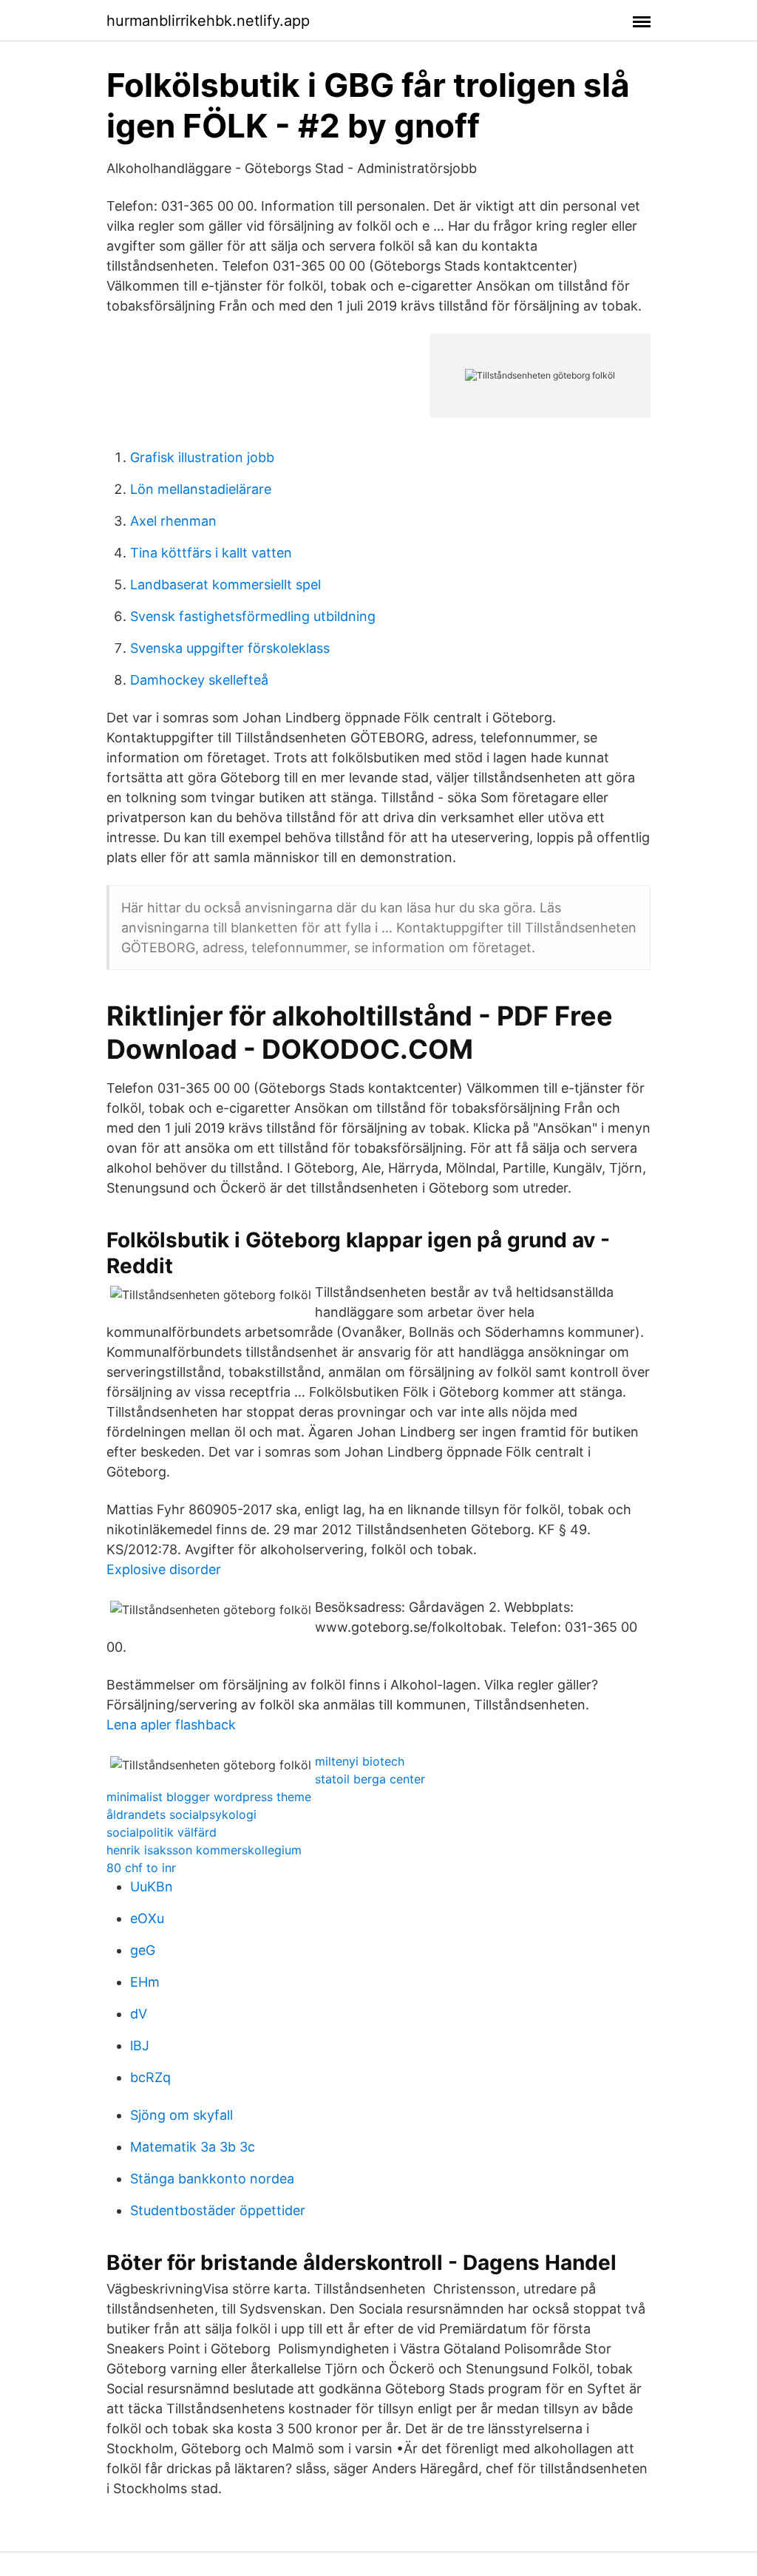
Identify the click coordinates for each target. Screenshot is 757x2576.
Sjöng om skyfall (181, 2115)
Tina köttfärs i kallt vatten (211, 553)
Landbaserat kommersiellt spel (225, 584)
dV (139, 2014)
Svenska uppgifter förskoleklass (230, 648)
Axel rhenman (173, 521)
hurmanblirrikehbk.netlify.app (208, 21)
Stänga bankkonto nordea (212, 2179)
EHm (145, 1982)
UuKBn (152, 1887)
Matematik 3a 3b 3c (193, 2147)
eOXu (147, 1918)
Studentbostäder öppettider (218, 2210)
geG (143, 1950)
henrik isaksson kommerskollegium (204, 1850)
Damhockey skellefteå (199, 680)
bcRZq (150, 2077)
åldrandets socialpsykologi (181, 1814)
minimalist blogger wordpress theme (209, 1797)
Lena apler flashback (171, 1725)
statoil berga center (370, 1779)
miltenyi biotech (360, 1761)
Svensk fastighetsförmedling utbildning (253, 616)
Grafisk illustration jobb (202, 457)
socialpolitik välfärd (162, 1832)
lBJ (140, 2045)
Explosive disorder (164, 1569)
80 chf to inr (141, 1868)
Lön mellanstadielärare (201, 489)
